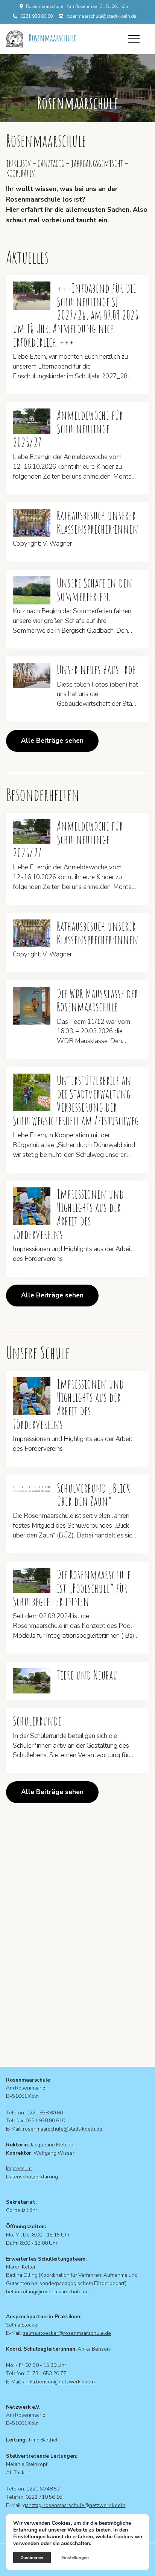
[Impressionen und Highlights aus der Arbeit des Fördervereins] (32, 1206)
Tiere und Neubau (87, 1675)
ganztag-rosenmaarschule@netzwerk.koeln (74, 2505)
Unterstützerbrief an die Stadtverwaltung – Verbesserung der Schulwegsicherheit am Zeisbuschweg (76, 1101)
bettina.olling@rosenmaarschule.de (47, 2292)
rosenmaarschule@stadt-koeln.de (101, 16)
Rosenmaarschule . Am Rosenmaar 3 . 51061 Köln (78, 6)
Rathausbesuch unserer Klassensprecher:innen (98, 522)
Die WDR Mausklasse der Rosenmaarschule (97, 1000)
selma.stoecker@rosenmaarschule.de (67, 2333)
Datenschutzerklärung (32, 2177)
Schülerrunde (37, 1721)
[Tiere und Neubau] (32, 1681)
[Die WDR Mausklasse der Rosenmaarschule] (32, 1006)
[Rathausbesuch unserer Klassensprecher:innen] (32, 523)
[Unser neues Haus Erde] (32, 675)
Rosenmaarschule (52, 38)
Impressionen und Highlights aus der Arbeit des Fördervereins (68, 1214)
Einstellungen (29, 2537)
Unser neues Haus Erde (96, 670)
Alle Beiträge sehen (52, 741)
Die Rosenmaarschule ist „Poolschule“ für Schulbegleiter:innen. (72, 1588)
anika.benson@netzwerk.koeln (59, 2382)
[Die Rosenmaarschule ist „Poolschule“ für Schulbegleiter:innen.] (32, 1581)
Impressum (19, 2168)
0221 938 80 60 (36, 16)
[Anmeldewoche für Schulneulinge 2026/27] (32, 421)
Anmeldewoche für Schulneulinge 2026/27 (68, 429)
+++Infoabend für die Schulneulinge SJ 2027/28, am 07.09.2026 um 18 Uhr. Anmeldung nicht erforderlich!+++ (76, 315)
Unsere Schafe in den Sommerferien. (95, 590)
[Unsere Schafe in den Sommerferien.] (32, 590)
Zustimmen (32, 2558)
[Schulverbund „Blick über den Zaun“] (32, 1489)
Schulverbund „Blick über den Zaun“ (93, 1495)
